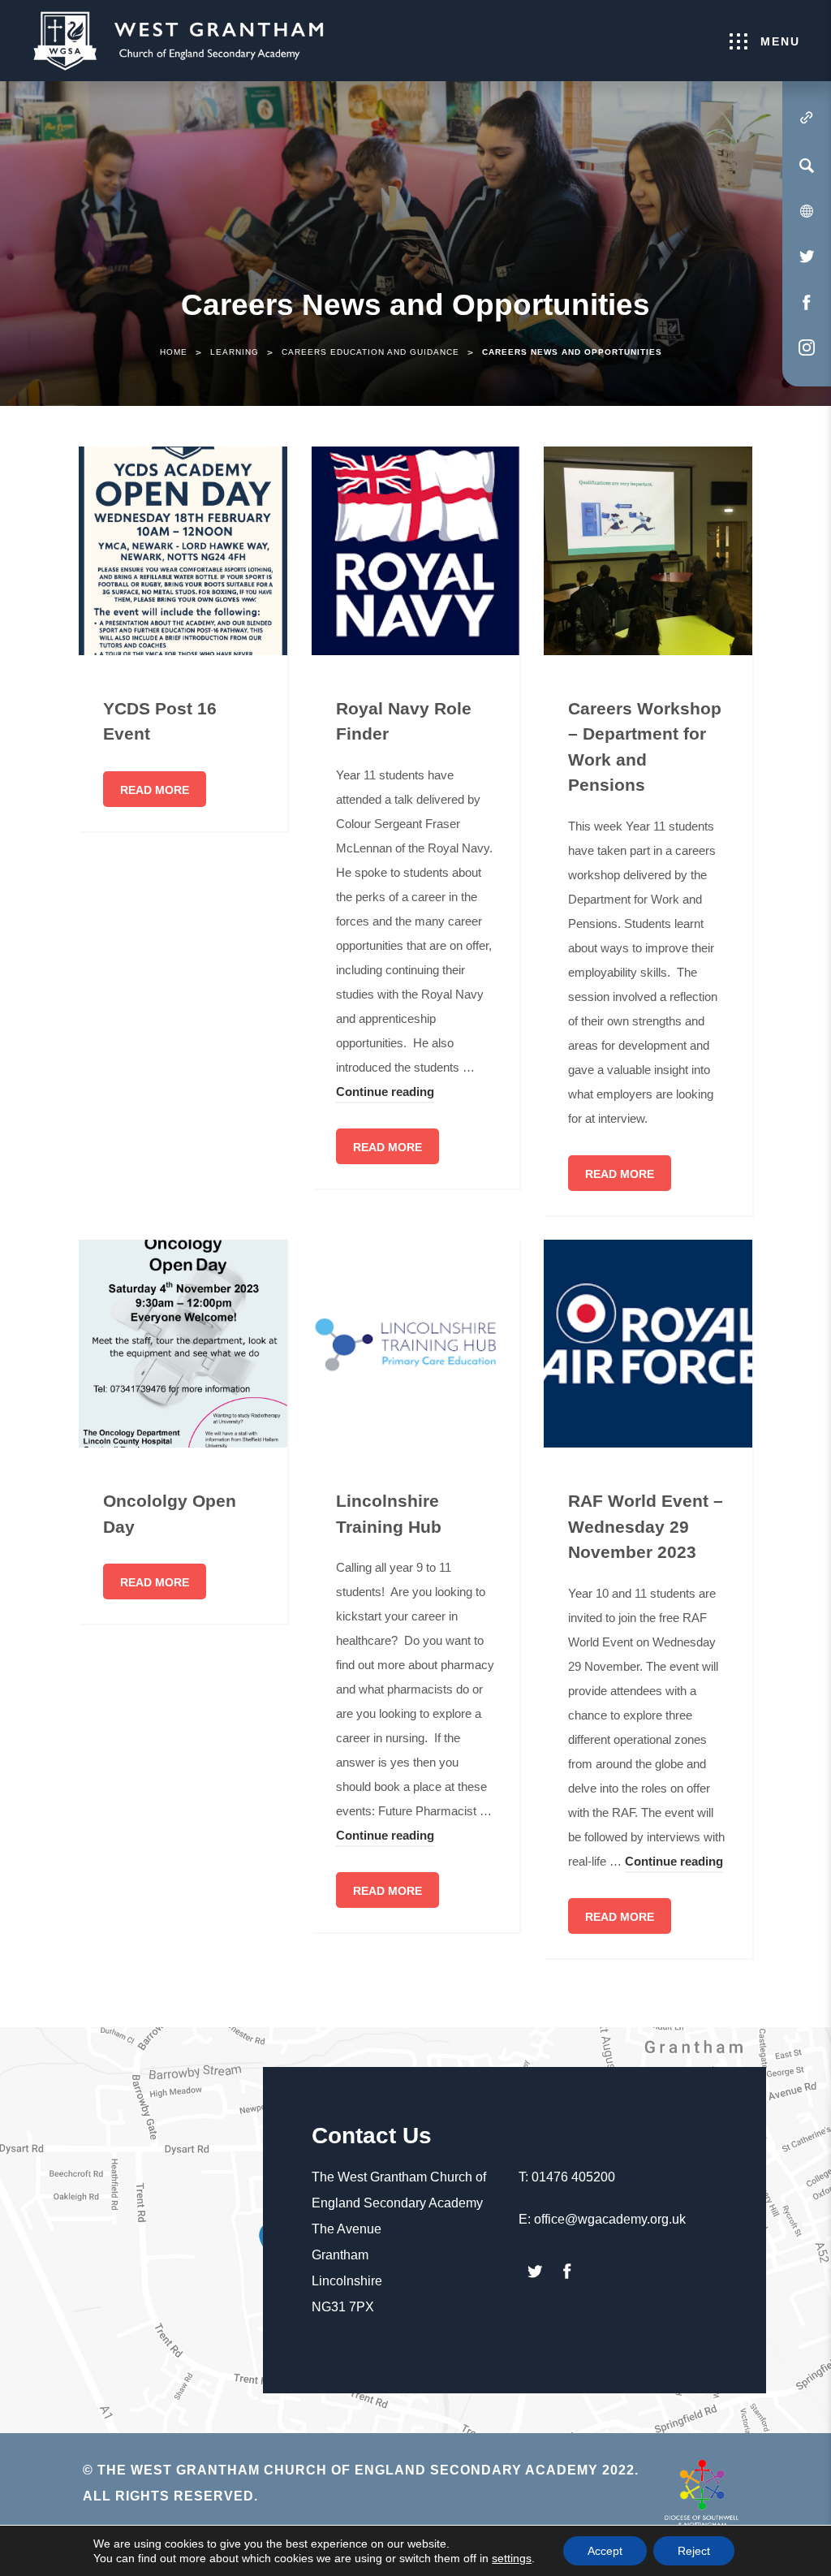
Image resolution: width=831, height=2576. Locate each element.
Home (174, 352)
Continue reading (385, 1094)
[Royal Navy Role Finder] (416, 551)
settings (512, 2558)
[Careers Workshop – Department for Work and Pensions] (648, 551)
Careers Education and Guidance (370, 352)
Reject (694, 2551)
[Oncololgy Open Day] (183, 1344)
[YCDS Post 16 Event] (183, 551)
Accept (605, 2551)
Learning (235, 352)
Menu (780, 41)
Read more (155, 790)
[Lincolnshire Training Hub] (416, 1344)
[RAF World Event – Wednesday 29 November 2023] (648, 1344)
